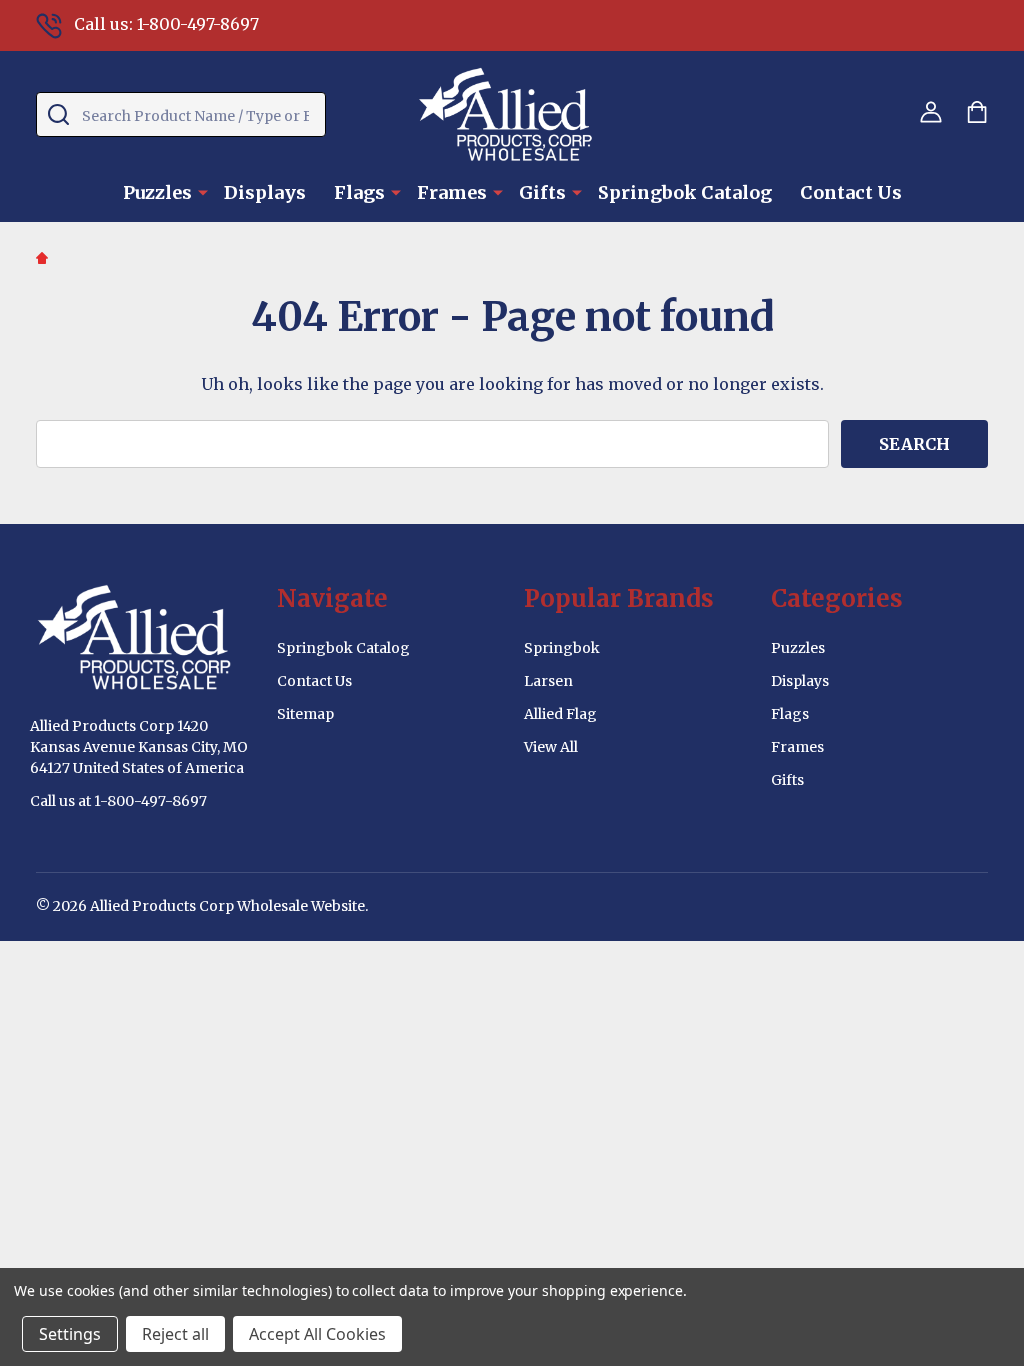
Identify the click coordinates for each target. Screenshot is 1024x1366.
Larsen (548, 681)
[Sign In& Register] (931, 112)
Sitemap (305, 714)
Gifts (542, 192)
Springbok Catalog (685, 192)
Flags (359, 192)
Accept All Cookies (317, 1334)
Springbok (562, 648)
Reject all (175, 1334)
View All (551, 747)
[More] (203, 191)
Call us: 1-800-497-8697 (166, 24)
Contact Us (851, 192)
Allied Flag (560, 714)
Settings (70, 1334)
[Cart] (977, 112)
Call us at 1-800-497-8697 (118, 801)
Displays (265, 192)
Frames (452, 192)
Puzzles (157, 192)
